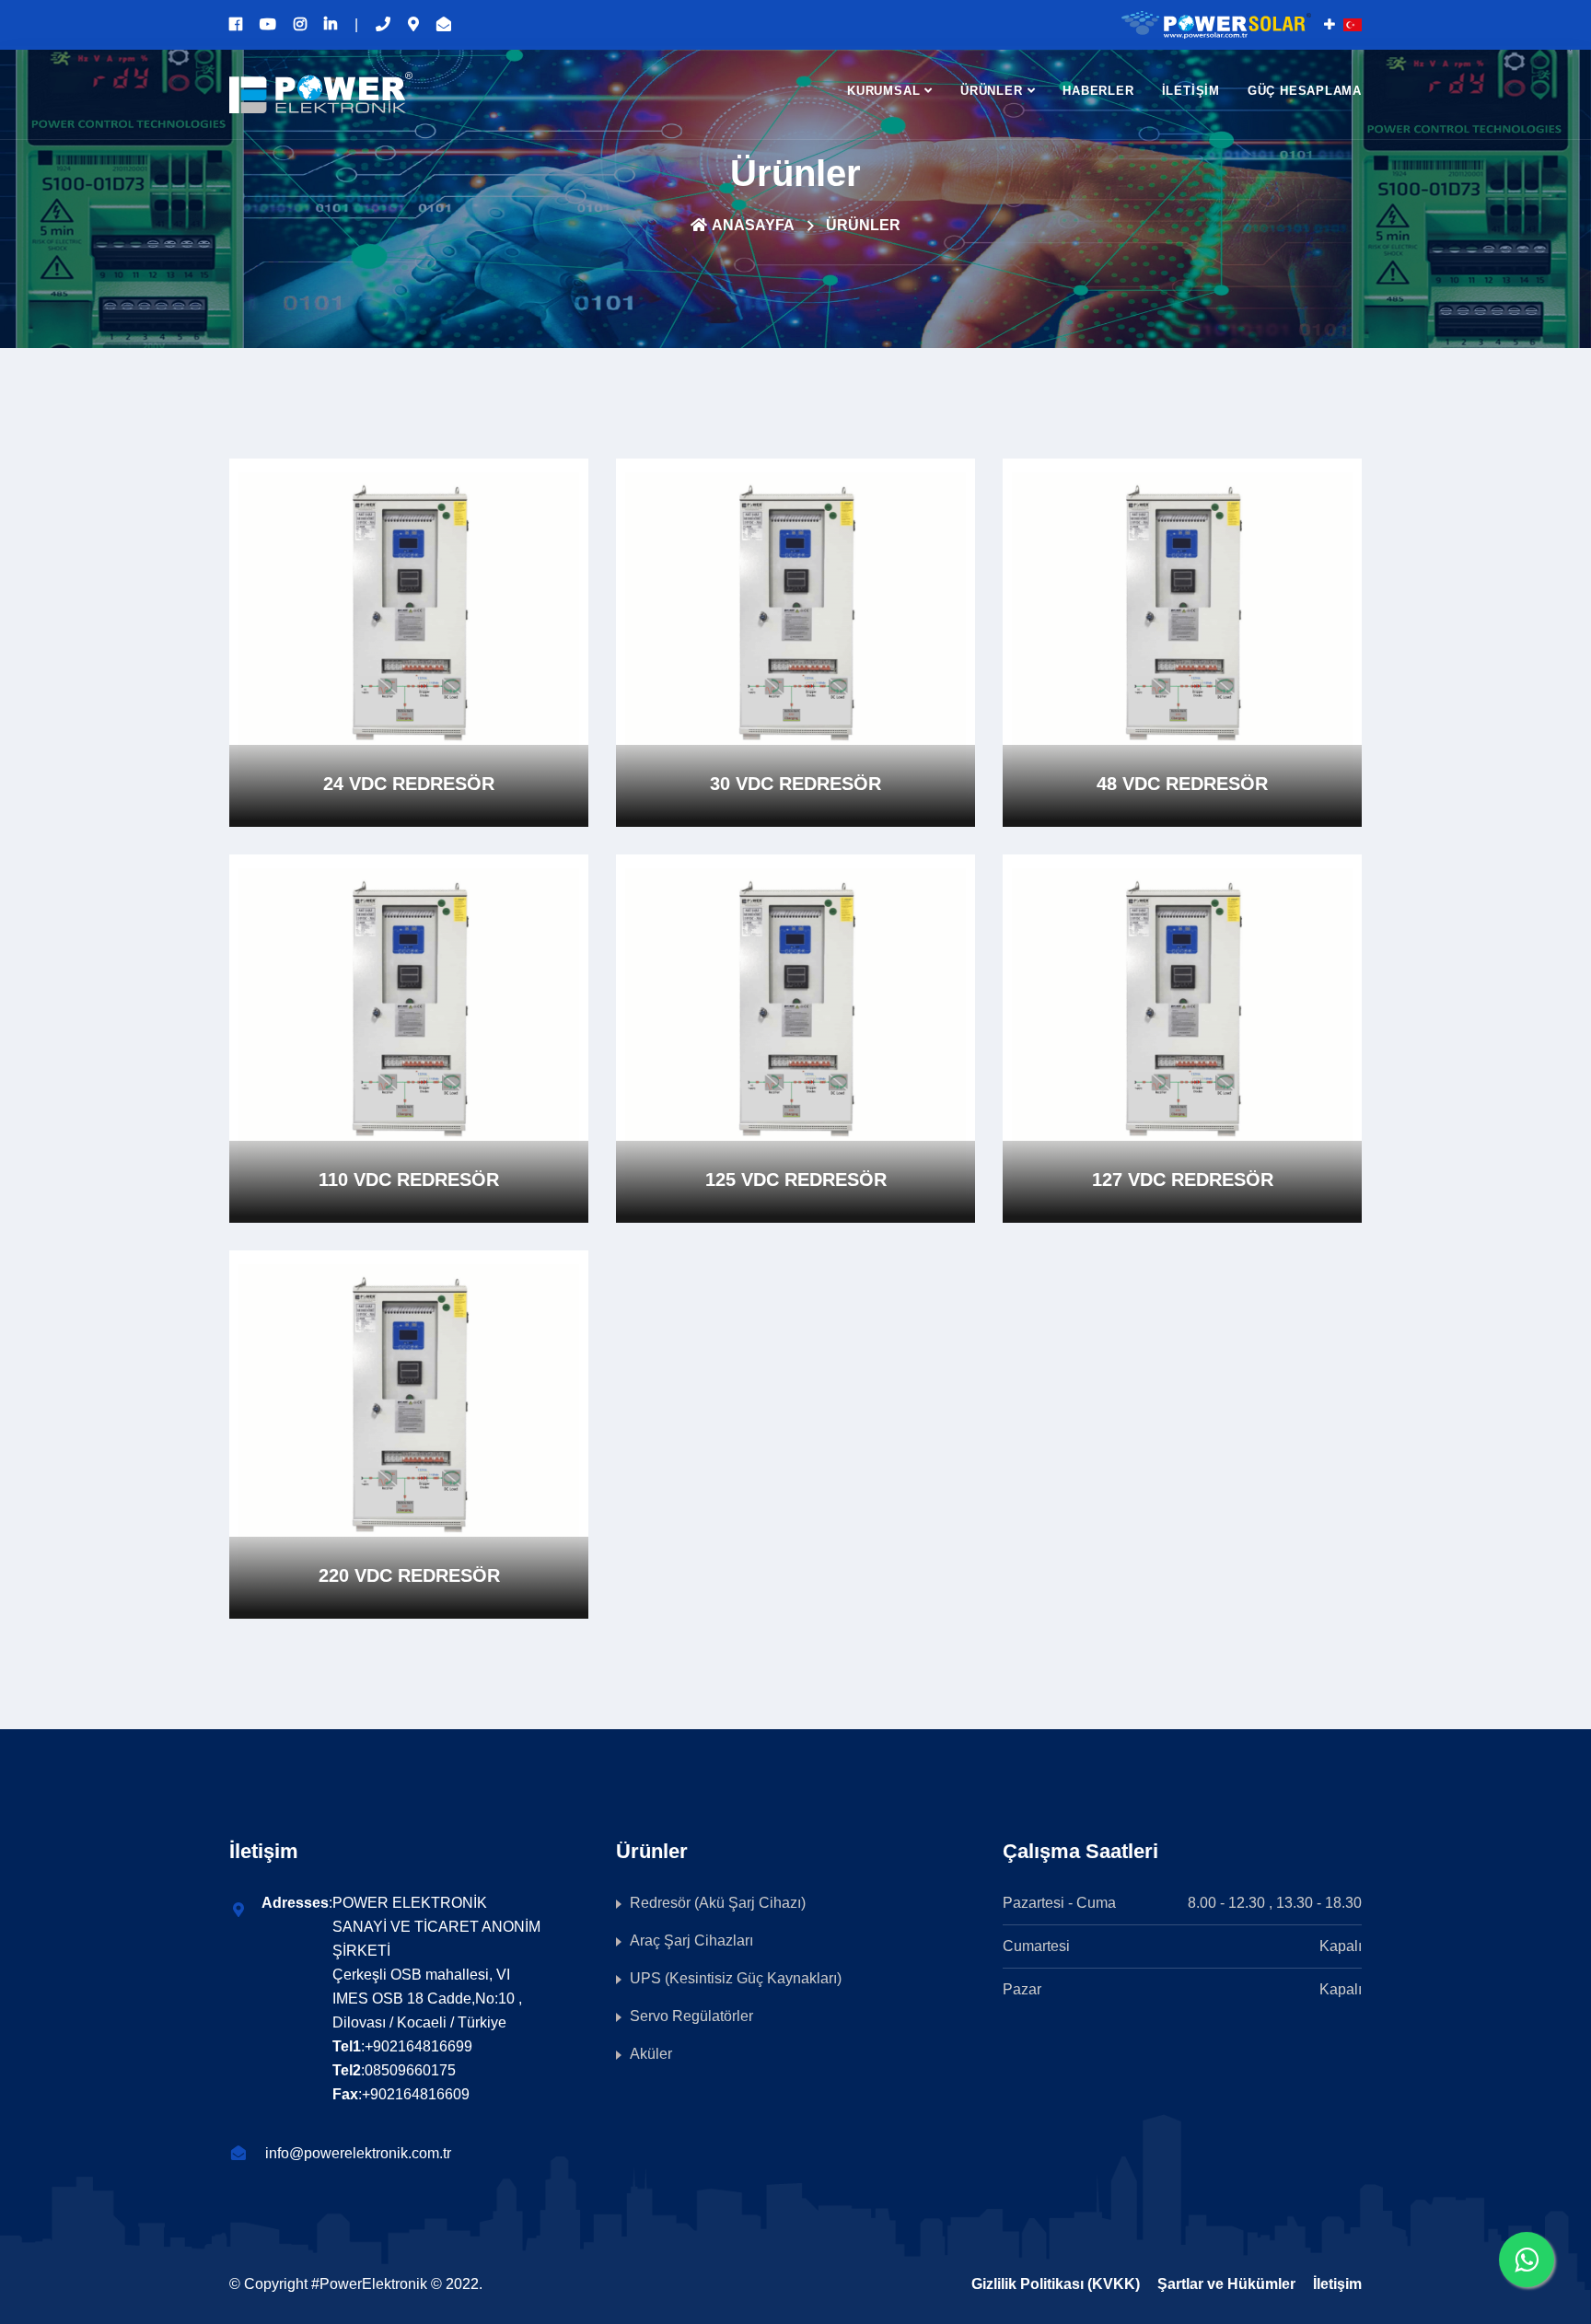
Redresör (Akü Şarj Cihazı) (718, 1903)
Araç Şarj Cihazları (691, 1941)
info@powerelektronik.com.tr (358, 2153)
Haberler (1098, 91)
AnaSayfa (753, 225)
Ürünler (991, 91)
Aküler (651, 2054)
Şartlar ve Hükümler (1226, 2284)
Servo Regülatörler (691, 2016)
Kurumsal (883, 91)
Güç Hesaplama (1305, 91)
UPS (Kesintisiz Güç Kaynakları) (736, 1978)
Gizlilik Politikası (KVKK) (1056, 2284)
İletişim (1191, 91)
